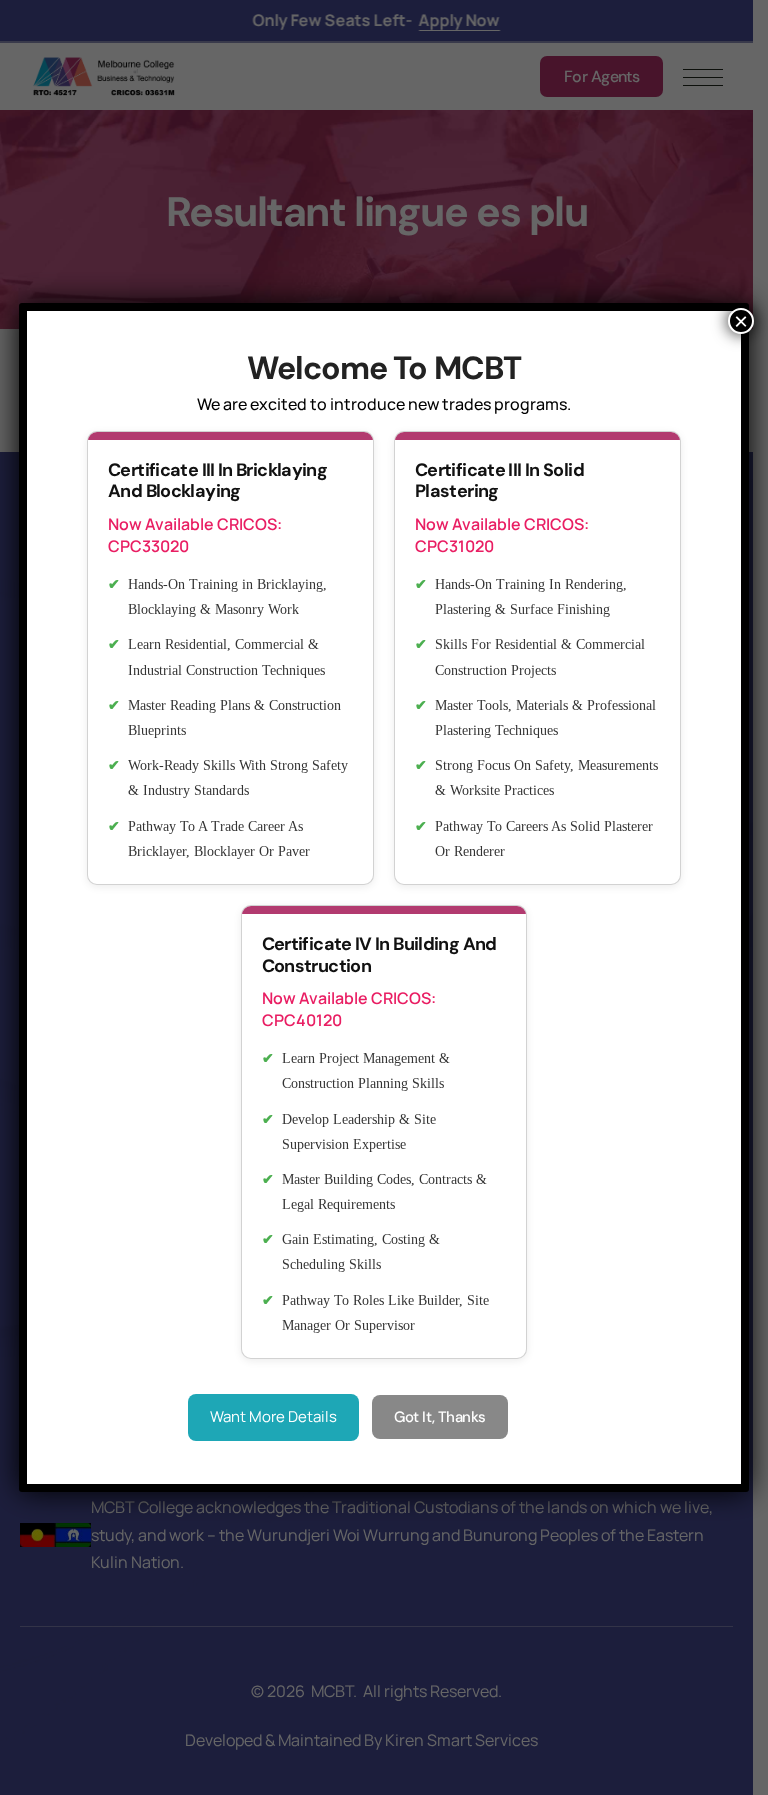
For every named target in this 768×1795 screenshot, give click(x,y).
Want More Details (273, 1416)
